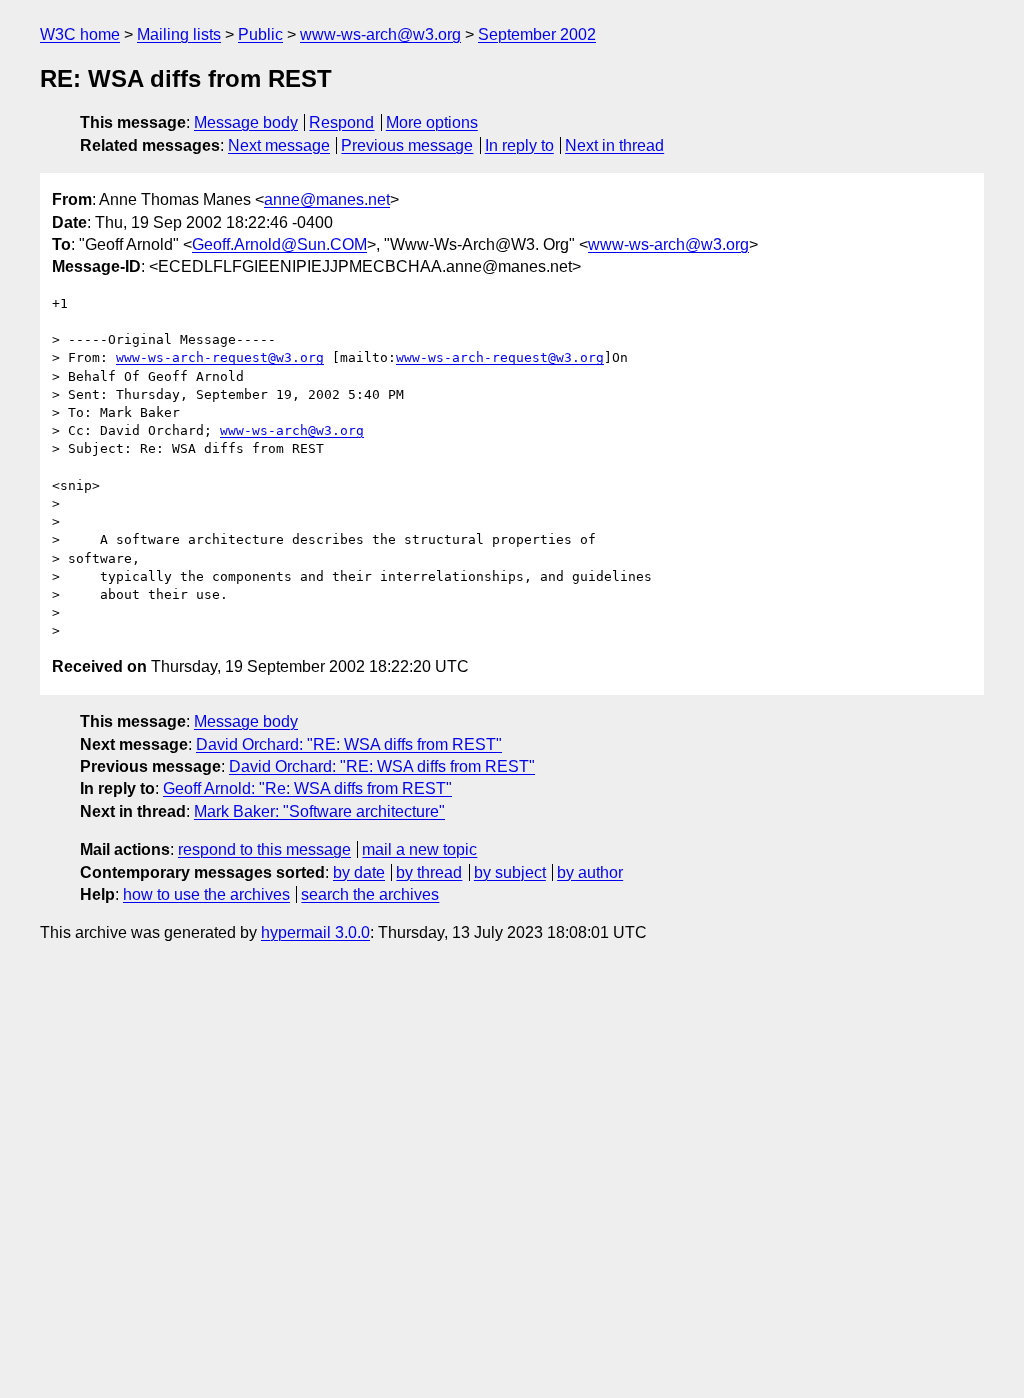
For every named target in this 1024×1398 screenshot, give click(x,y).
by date (359, 872)
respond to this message (264, 849)
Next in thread (614, 145)
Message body (246, 122)
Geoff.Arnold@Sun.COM (279, 244)
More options (432, 122)
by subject (510, 872)
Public (260, 34)
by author (590, 872)
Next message (279, 145)
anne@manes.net (327, 199)
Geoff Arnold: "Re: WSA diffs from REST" (307, 788)
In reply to (519, 145)
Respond (341, 122)
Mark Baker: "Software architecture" (319, 811)
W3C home (80, 34)
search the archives (370, 894)
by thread (429, 872)
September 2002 (537, 34)
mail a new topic (419, 849)
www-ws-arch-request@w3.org (220, 357)
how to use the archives (206, 894)
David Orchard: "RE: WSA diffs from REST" (349, 744)
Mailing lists (179, 34)
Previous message (407, 145)
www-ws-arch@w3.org (380, 34)
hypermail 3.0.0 (315, 932)
